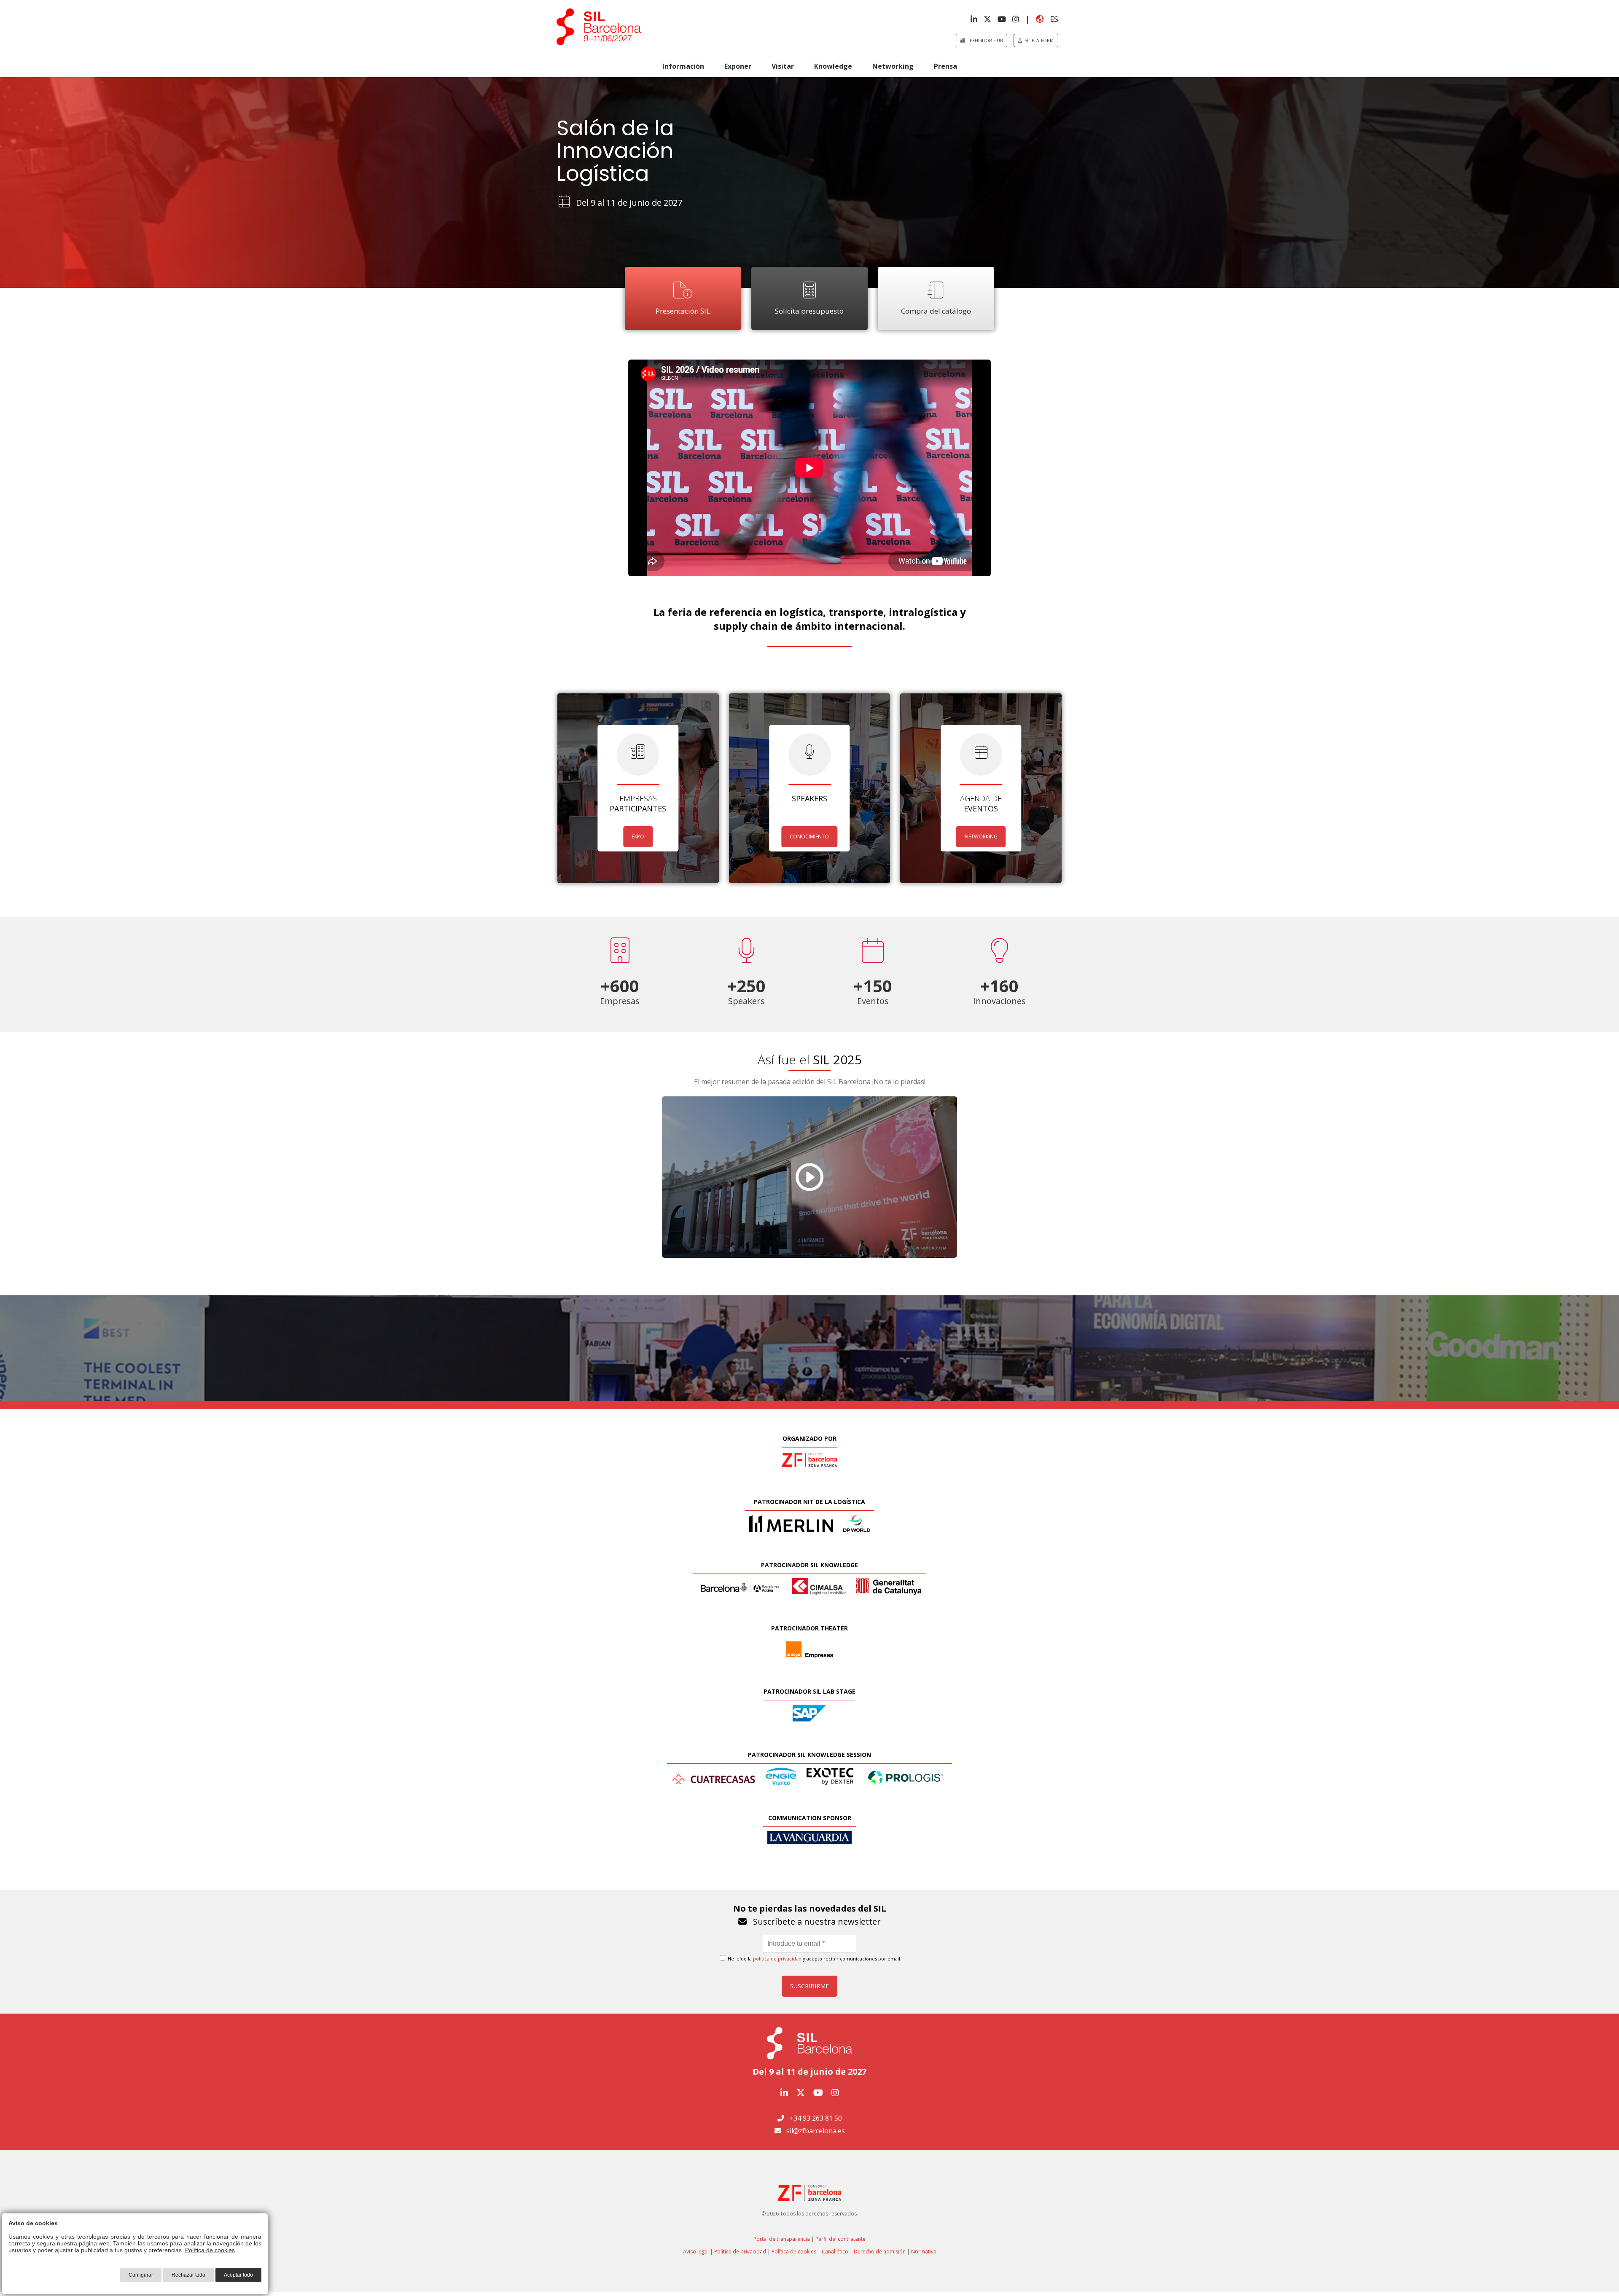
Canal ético (835, 2252)
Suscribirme (809, 1986)
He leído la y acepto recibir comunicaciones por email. (814, 1959)
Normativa (924, 2252)
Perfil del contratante (840, 2239)
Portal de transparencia (782, 2239)
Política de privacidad (740, 2252)
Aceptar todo (238, 2275)
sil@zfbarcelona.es (816, 2131)
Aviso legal (696, 2252)
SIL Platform (1038, 40)
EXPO (638, 836)
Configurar (141, 2275)
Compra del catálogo (936, 311)
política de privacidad (777, 1959)
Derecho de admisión (880, 2252)
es (1051, 19)
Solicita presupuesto (809, 311)
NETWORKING (981, 836)
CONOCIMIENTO (809, 836)
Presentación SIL (683, 311)
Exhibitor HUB (984, 40)
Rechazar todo (188, 2275)
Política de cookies (794, 2252)
